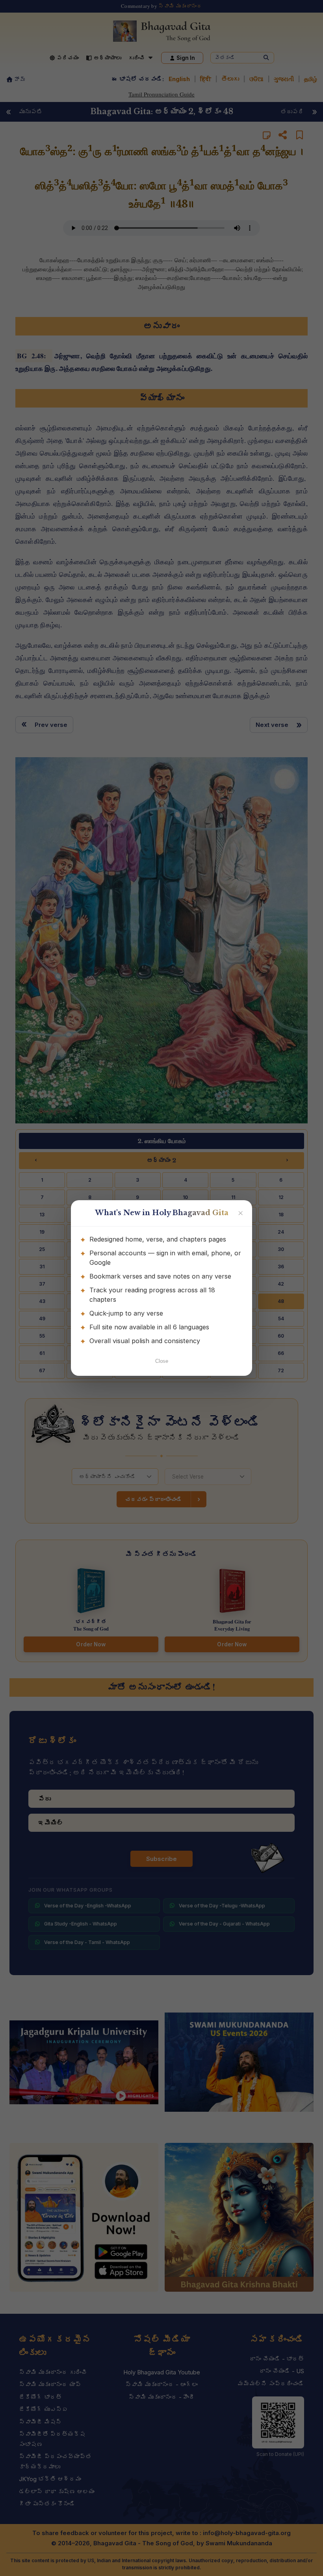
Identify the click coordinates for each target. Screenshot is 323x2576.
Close (162, 1361)
